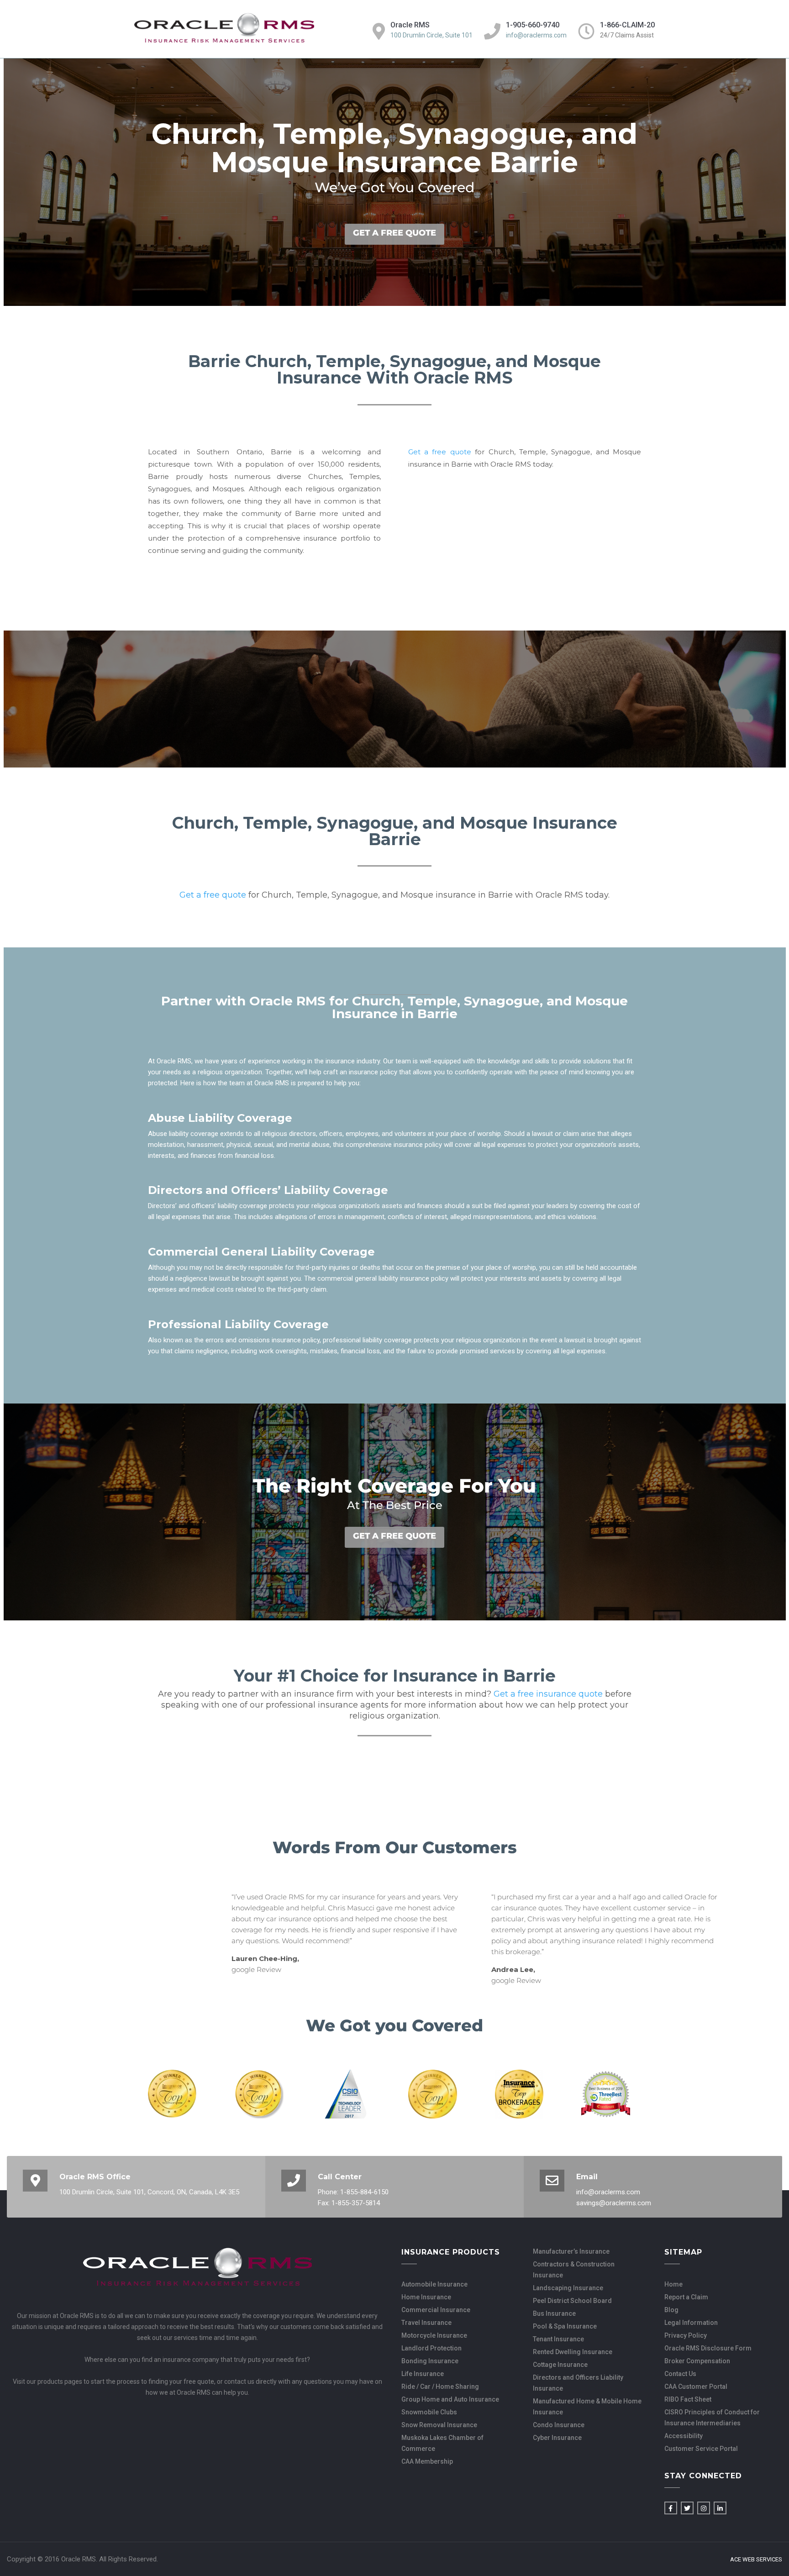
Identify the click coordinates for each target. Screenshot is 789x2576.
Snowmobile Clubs (429, 2412)
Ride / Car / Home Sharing (440, 2387)
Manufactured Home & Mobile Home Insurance (587, 2407)
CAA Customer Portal (696, 2387)
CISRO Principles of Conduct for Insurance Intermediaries (712, 2418)
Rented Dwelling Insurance (573, 2352)
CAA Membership (427, 2461)
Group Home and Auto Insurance (450, 2399)
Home (673, 2284)
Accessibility (684, 2436)
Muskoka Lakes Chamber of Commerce (442, 2443)
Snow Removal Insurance (439, 2425)
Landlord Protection (431, 2348)
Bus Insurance (554, 2313)
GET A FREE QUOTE (394, 233)
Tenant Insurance (558, 2339)
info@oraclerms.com (536, 35)
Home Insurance (426, 2297)
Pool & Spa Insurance (565, 2326)
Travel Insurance (426, 2323)
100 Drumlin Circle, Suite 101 (431, 35)
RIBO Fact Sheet (688, 2399)
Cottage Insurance (560, 2365)
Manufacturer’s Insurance (571, 2251)
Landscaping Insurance (568, 2288)
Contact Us (680, 2374)
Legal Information (691, 2323)
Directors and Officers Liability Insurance (578, 2383)
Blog (671, 2310)
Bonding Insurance (430, 2361)
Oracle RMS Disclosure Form (708, 2348)
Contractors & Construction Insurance (574, 2270)
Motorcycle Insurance (434, 2335)
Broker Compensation (697, 2361)
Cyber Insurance (557, 2438)
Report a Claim (686, 2297)
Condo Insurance (559, 2425)
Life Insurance (423, 2374)
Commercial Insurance (436, 2310)
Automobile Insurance (434, 2284)
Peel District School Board (572, 2301)
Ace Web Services (756, 2560)
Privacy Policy (686, 2335)
